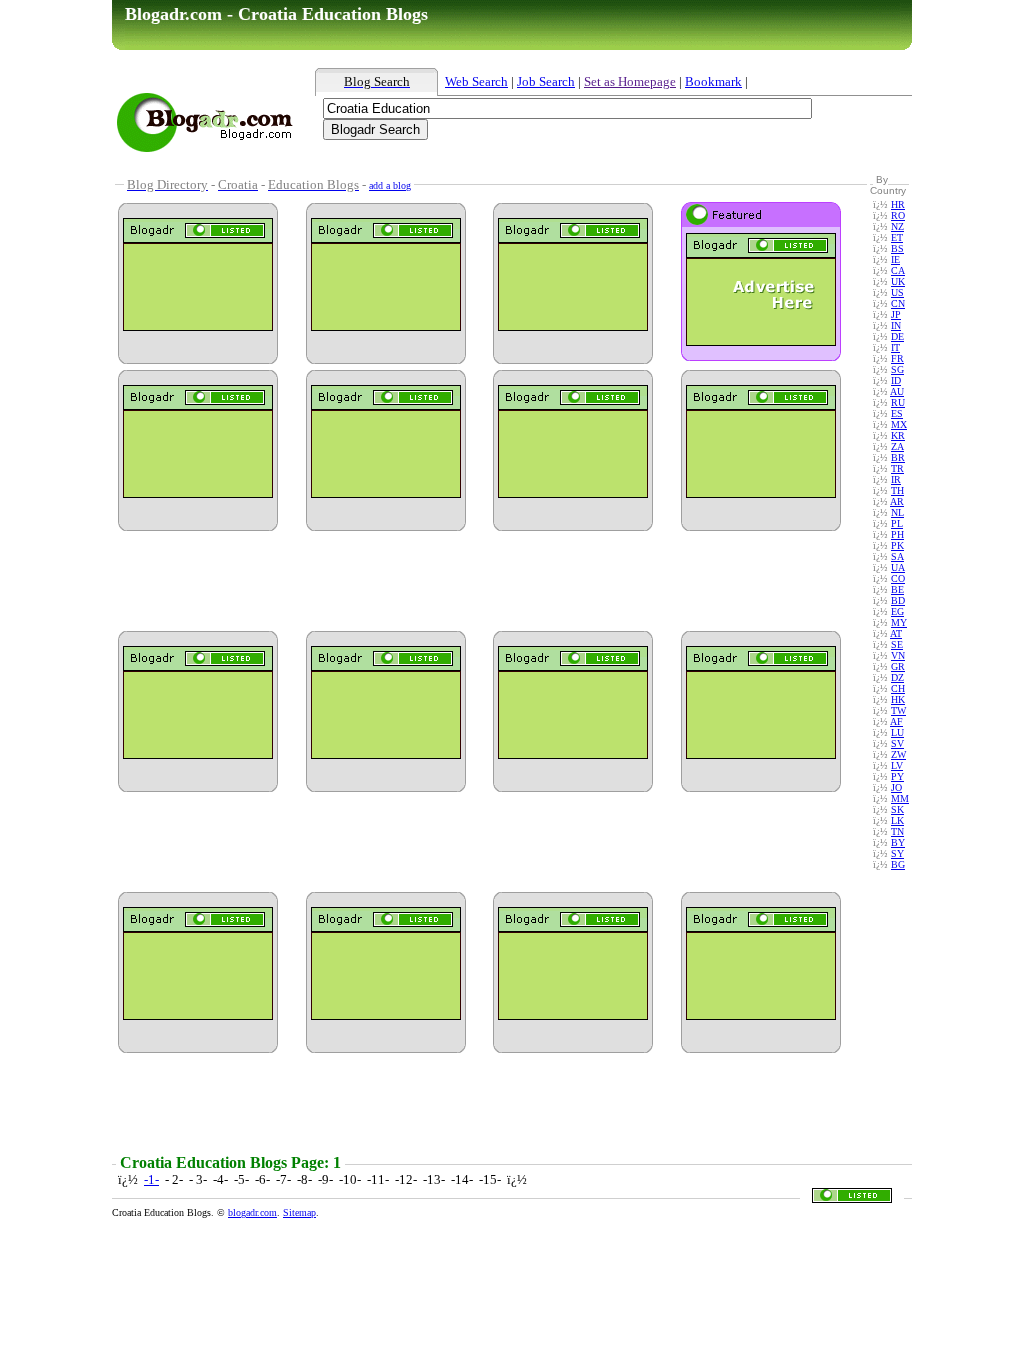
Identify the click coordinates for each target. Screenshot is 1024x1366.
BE (897, 589)
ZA (897, 446)
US (897, 292)
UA (898, 567)
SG (897, 369)
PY (897, 776)
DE (897, 336)
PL (897, 523)
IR (896, 479)
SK (897, 809)
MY (899, 622)
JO (896, 787)
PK (897, 545)
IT (895, 347)
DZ (897, 677)
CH (898, 688)
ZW (898, 754)
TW (898, 710)
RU (898, 402)
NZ (897, 226)
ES (897, 413)
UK (898, 281)
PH (897, 534)
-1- (151, 1179)
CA (898, 270)
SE (897, 644)
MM (900, 798)
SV (897, 743)
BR (898, 457)
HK (898, 699)
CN (898, 303)
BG (898, 864)
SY (897, 853)
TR (897, 468)
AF (896, 721)
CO (898, 578)
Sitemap (299, 1212)
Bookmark (713, 81)
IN (896, 325)
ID (896, 380)
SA (897, 556)
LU (897, 732)
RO (898, 215)
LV (897, 765)
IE (895, 259)
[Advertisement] (557, 163)
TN (897, 831)
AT (896, 633)
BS (897, 248)
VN (898, 655)
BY (898, 842)
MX (899, 424)
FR (897, 358)
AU (897, 391)
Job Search (546, 81)
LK (897, 820)
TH (897, 490)
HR (898, 204)
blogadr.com (252, 1212)
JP (896, 314)
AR (897, 501)
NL (897, 512)
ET (897, 237)
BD (898, 600)
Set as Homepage (630, 81)
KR (898, 435)
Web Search (476, 81)
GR (898, 666)
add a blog (390, 185)
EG (897, 611)
